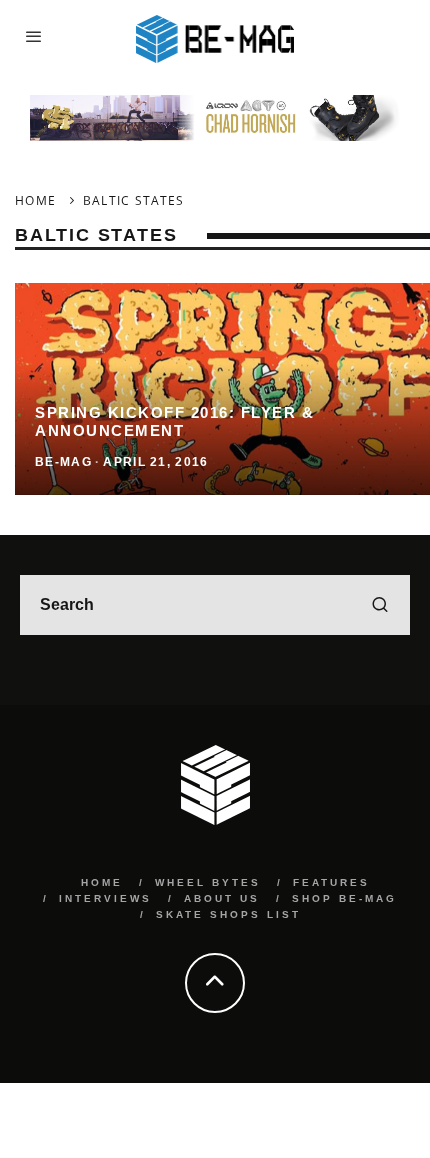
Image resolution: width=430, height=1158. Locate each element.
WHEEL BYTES (208, 882)
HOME (102, 882)
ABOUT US (222, 898)
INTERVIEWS (105, 898)
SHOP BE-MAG (344, 898)
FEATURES (331, 882)
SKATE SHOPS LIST (228, 914)
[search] (380, 605)
